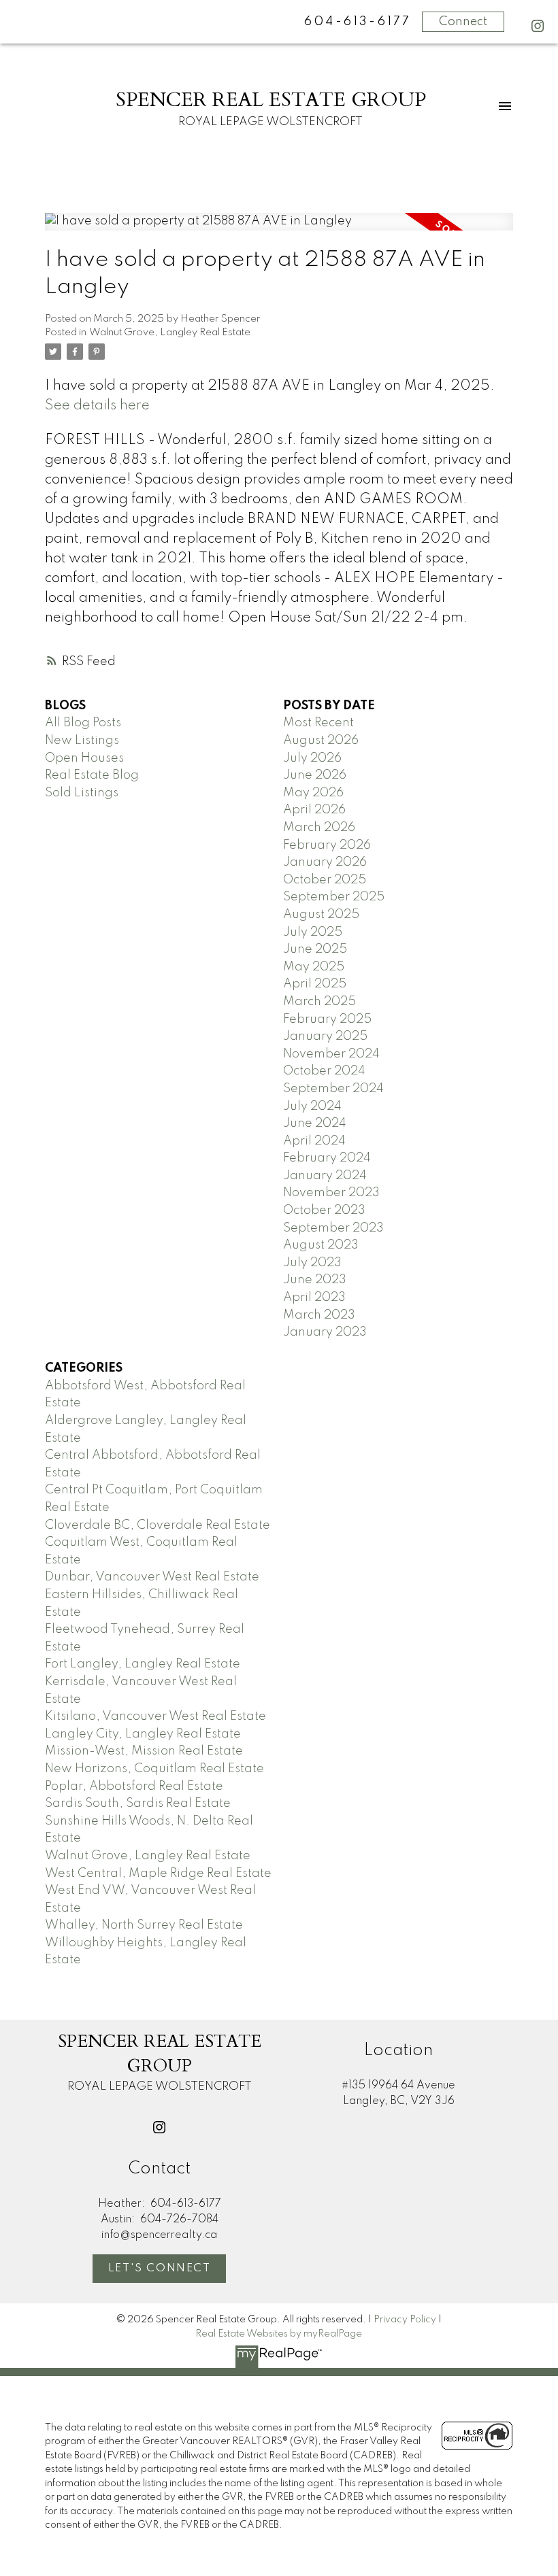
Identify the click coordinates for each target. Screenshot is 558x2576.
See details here (97, 406)
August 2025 (321, 915)
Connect (463, 22)
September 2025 (334, 897)
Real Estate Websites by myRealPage (279, 2334)
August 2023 (321, 1245)
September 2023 (333, 1228)
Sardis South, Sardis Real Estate (138, 1803)
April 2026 (314, 810)
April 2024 (314, 1141)
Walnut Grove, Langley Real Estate (170, 333)
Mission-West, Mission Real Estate (144, 1751)
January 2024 (325, 1176)
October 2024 (324, 1071)
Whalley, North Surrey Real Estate (144, 1925)
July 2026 (312, 758)
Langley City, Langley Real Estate (143, 1734)
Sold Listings (82, 793)
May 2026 (313, 793)
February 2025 (327, 1019)
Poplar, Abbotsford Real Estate (134, 1786)
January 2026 (325, 862)
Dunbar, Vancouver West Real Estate (152, 1577)
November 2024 (331, 1054)
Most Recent (318, 723)
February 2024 (327, 1158)
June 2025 (315, 949)
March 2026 (319, 828)
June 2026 (315, 775)
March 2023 (319, 1315)
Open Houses (84, 758)
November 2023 (331, 1193)
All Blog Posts (83, 723)
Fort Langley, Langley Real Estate (143, 1664)
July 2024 (312, 1106)
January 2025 (325, 1036)
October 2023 (324, 1210)
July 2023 (312, 1263)
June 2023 (315, 1280)
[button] (538, 26)
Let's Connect (160, 2269)
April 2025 (315, 984)
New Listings (82, 741)
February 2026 (327, 845)
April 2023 (314, 1298)
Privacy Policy (405, 2320)
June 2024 (315, 1123)
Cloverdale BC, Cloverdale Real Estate (158, 1525)
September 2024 (333, 1089)
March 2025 (319, 1002)
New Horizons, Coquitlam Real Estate (154, 1769)
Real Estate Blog (92, 775)
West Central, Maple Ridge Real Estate (158, 1874)
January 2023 (325, 1332)
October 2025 (325, 880)
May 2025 (314, 967)
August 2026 (321, 741)
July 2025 (313, 932)
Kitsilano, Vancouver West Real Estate (155, 1716)
